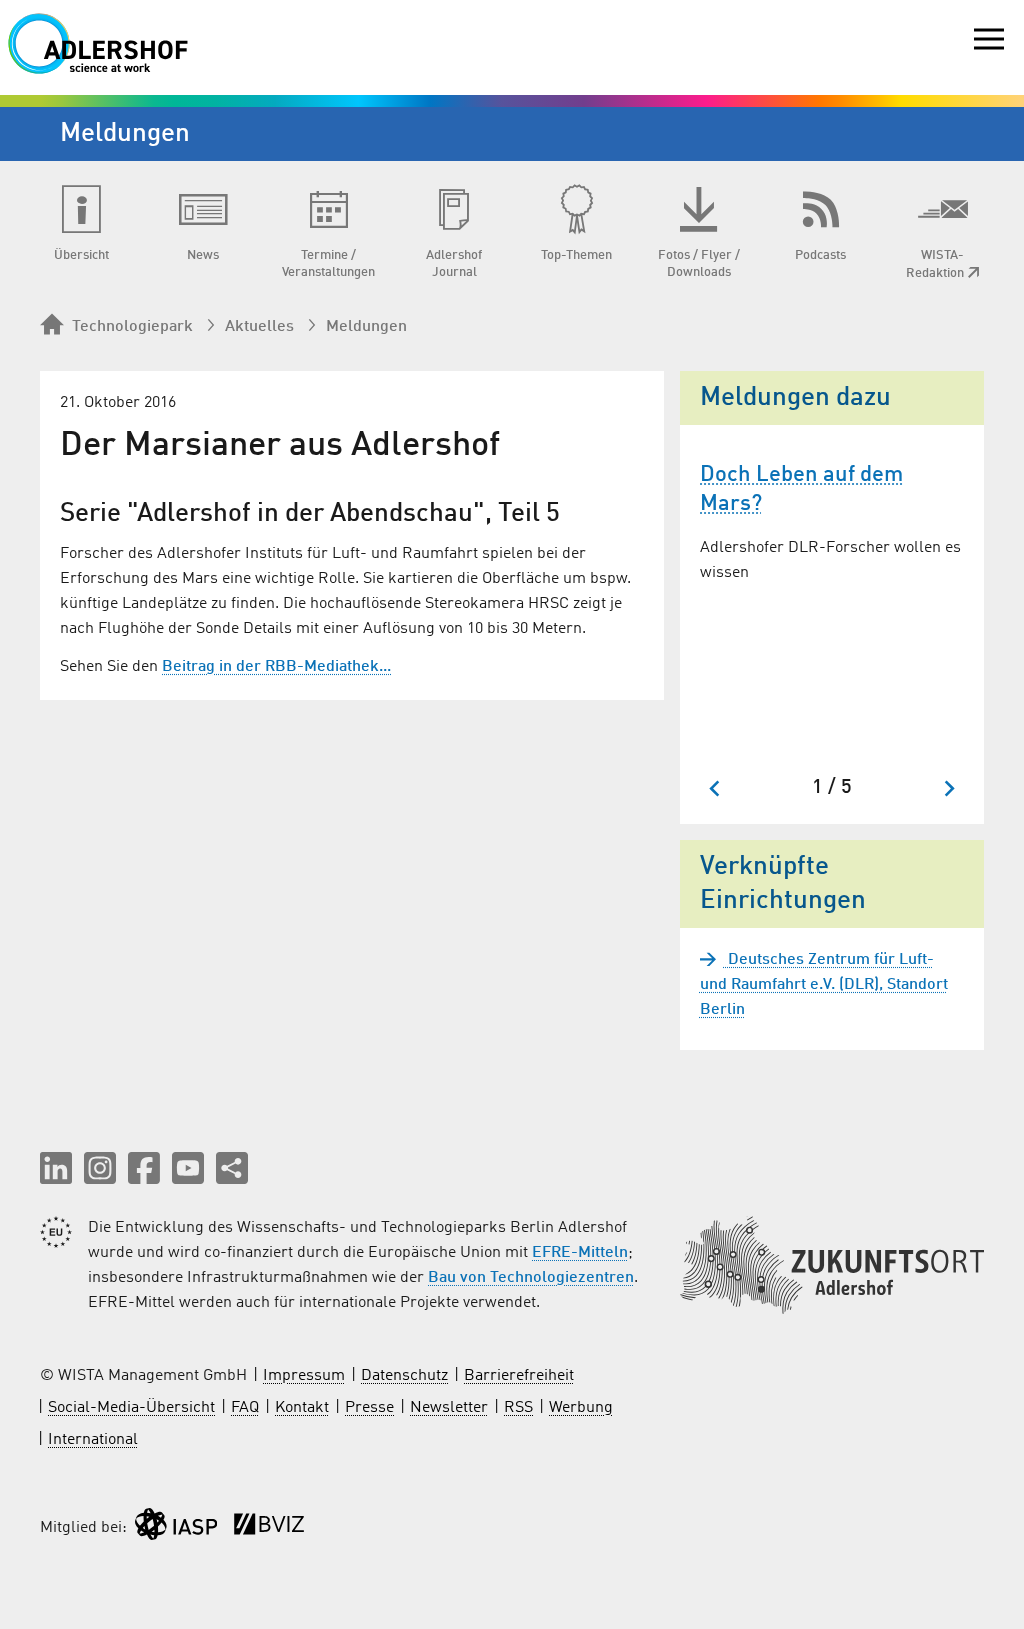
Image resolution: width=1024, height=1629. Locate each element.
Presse (369, 1408)
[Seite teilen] (232, 1168)
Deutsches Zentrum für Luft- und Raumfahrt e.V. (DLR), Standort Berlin (824, 985)
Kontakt (302, 1408)
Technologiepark (132, 327)
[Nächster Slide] (948, 788)
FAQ (245, 1408)
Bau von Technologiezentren (531, 1278)
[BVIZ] (269, 1528)
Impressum (304, 1376)
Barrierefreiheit (519, 1376)
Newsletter (449, 1408)
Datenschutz (404, 1376)
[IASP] (176, 1528)
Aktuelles (259, 327)
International (93, 1440)
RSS (518, 1408)
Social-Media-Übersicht (131, 1408)
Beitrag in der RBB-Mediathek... (276, 667)
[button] (56, 1168)
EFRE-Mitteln (580, 1253)
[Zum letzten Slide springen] (715, 788)
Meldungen (366, 327)
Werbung (581, 1408)
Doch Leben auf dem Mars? (801, 489)
